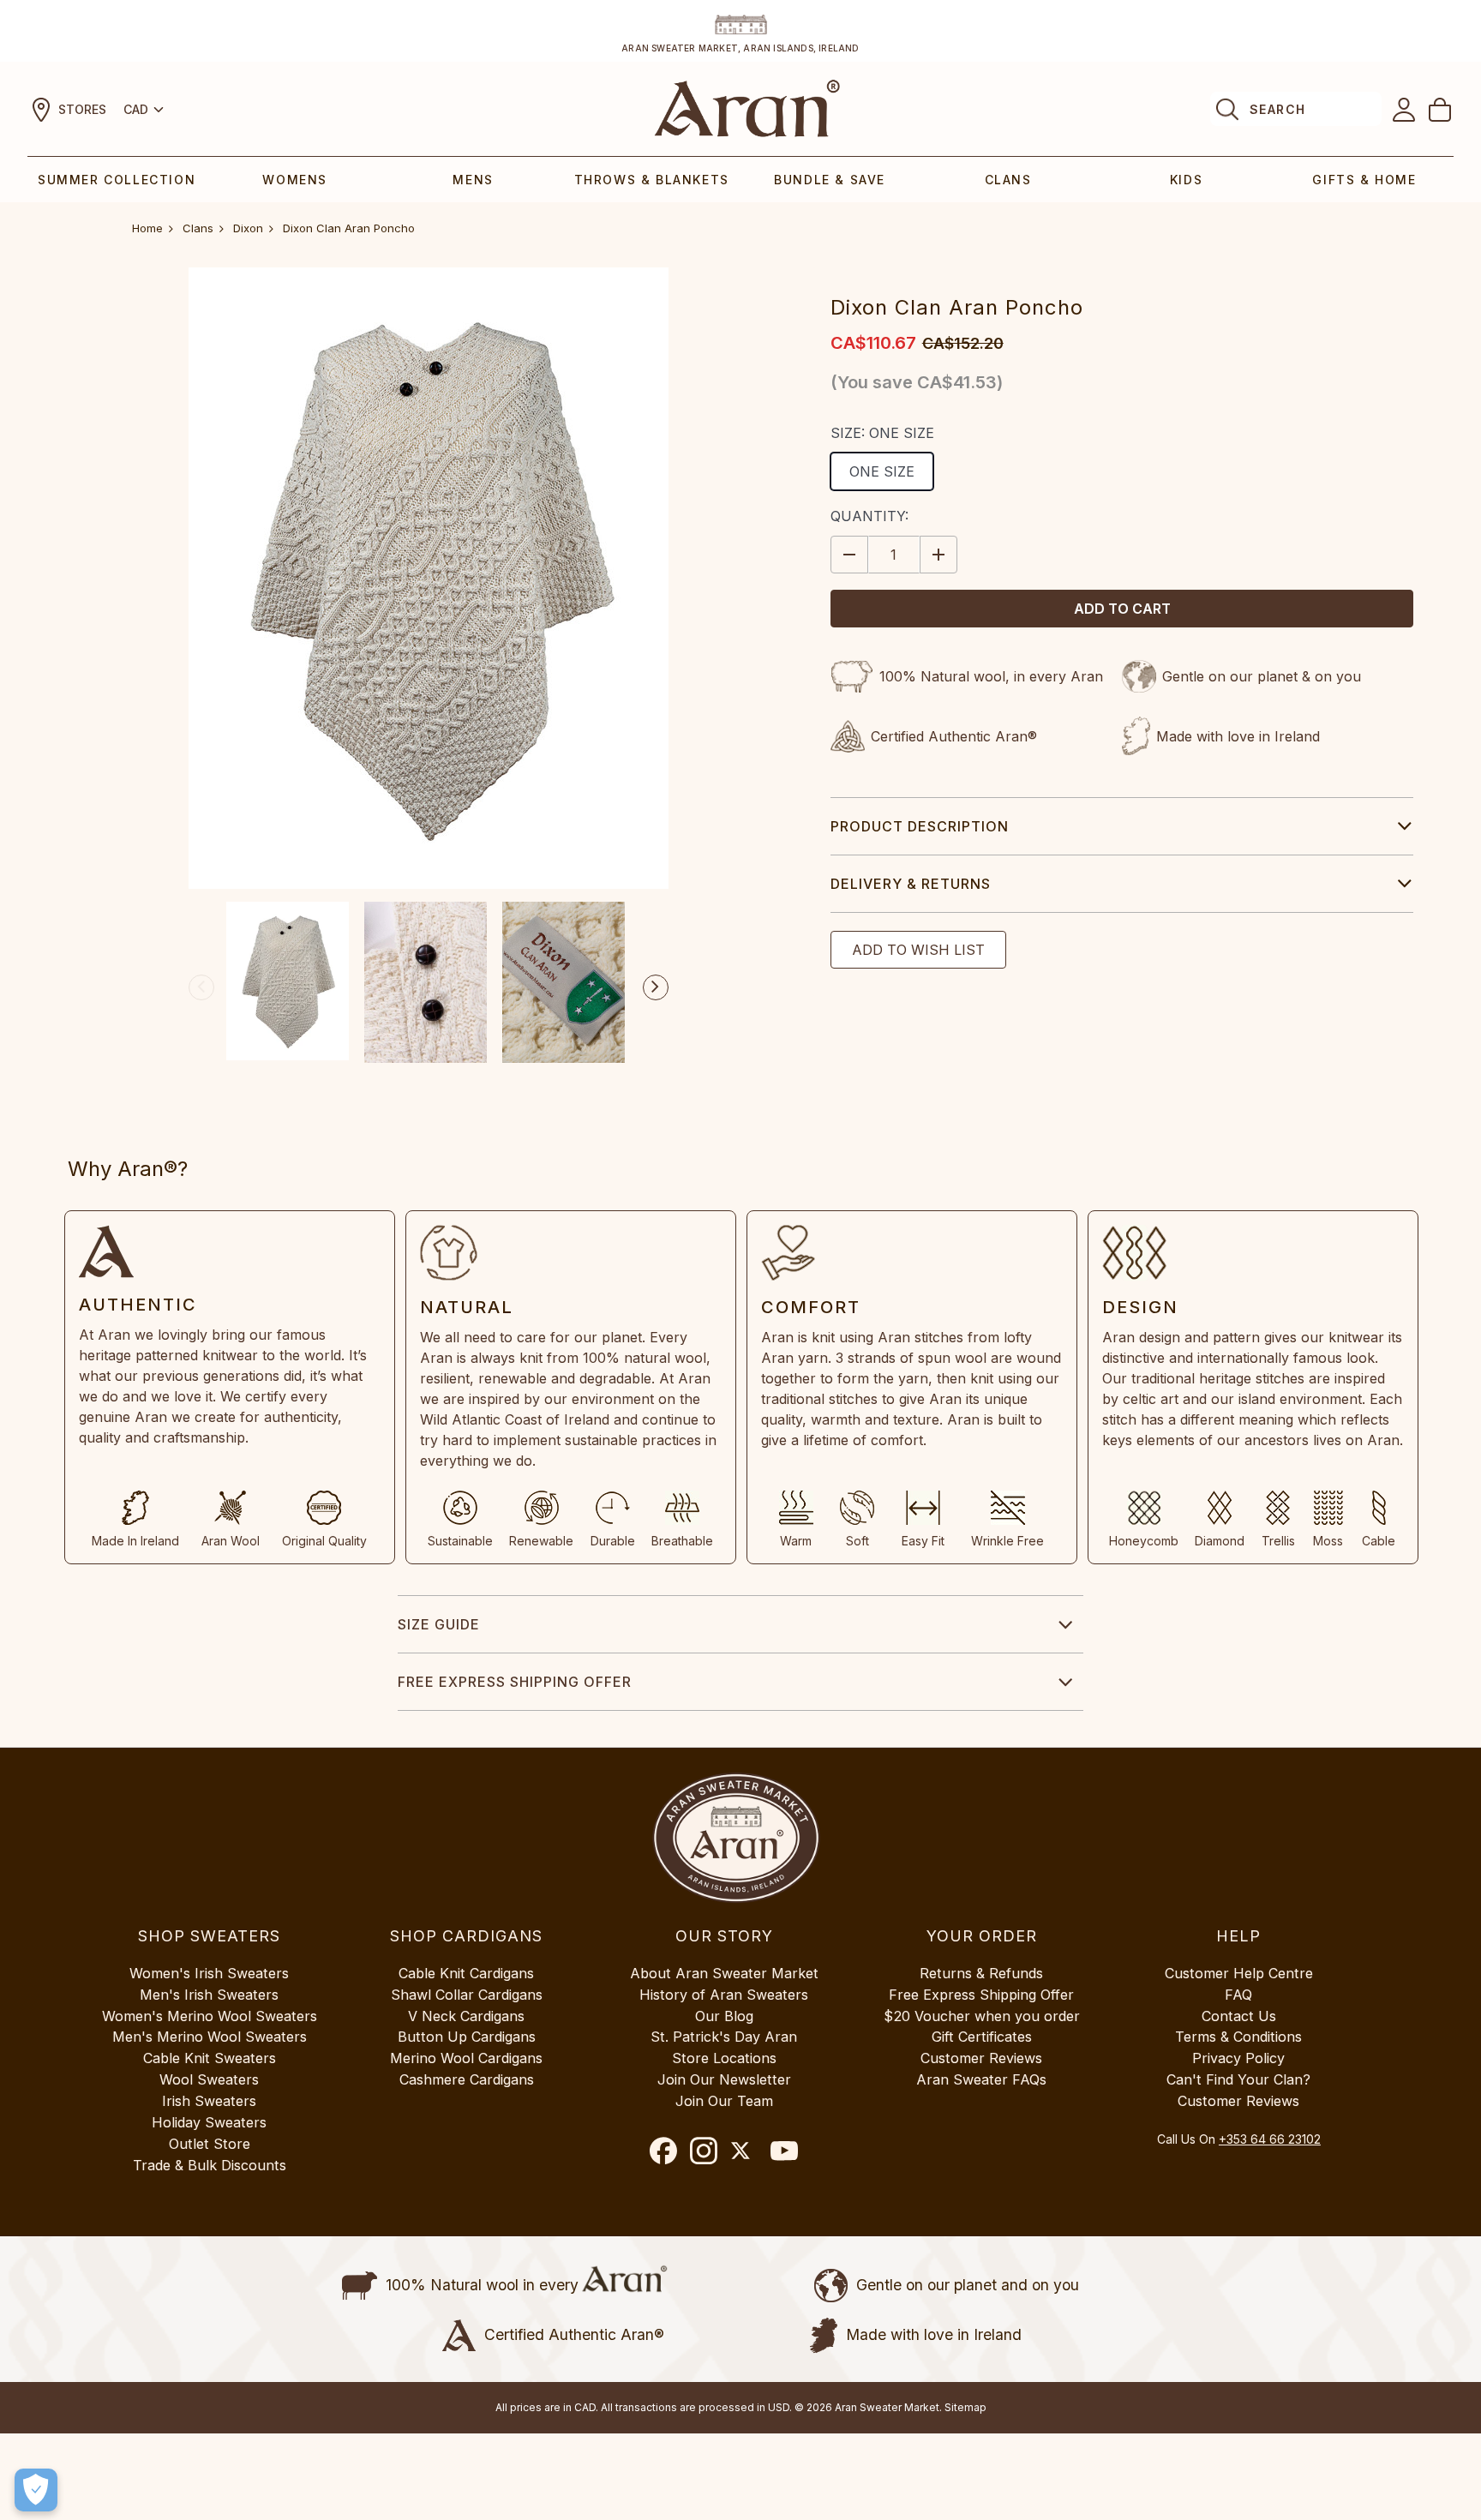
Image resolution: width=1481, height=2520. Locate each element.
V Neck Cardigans (466, 2016)
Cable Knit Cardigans (466, 1973)
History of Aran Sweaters (724, 1995)
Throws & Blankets (652, 180)
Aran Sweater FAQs (981, 2079)
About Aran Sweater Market (724, 1973)
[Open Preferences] (36, 2490)
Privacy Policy (1238, 2058)
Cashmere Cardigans (467, 2079)
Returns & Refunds (981, 1973)
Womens (295, 180)
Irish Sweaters (209, 2101)
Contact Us (1239, 2016)
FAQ (1238, 1995)
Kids (1186, 180)
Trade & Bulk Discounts (210, 2165)
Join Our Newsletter (724, 2079)
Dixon (248, 228)
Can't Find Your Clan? (1238, 2079)
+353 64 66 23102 (1270, 2139)
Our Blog (724, 2016)
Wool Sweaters (209, 2079)
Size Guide (439, 1624)
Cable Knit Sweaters (210, 2058)
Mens (473, 180)
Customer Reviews (981, 2058)
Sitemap (965, 2407)
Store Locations (724, 2058)
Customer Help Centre (1239, 1973)
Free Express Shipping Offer (515, 1682)
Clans (1008, 180)
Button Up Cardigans (467, 2037)
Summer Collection (117, 180)
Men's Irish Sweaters (209, 1995)
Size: (882, 433)
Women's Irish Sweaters (209, 1973)
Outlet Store (210, 2144)
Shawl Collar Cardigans (467, 1995)
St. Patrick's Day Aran (724, 2037)
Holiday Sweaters (209, 2122)
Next (656, 987)
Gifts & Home (1364, 180)
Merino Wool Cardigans (466, 2058)
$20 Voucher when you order (982, 2016)
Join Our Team (724, 2101)
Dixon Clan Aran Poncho (349, 228)
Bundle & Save (830, 180)
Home (147, 228)
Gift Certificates (982, 2037)
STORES (82, 109)
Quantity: (869, 516)
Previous (201, 987)
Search (1277, 109)
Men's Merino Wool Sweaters (210, 2037)
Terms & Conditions (1238, 2037)
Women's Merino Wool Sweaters (210, 2016)
